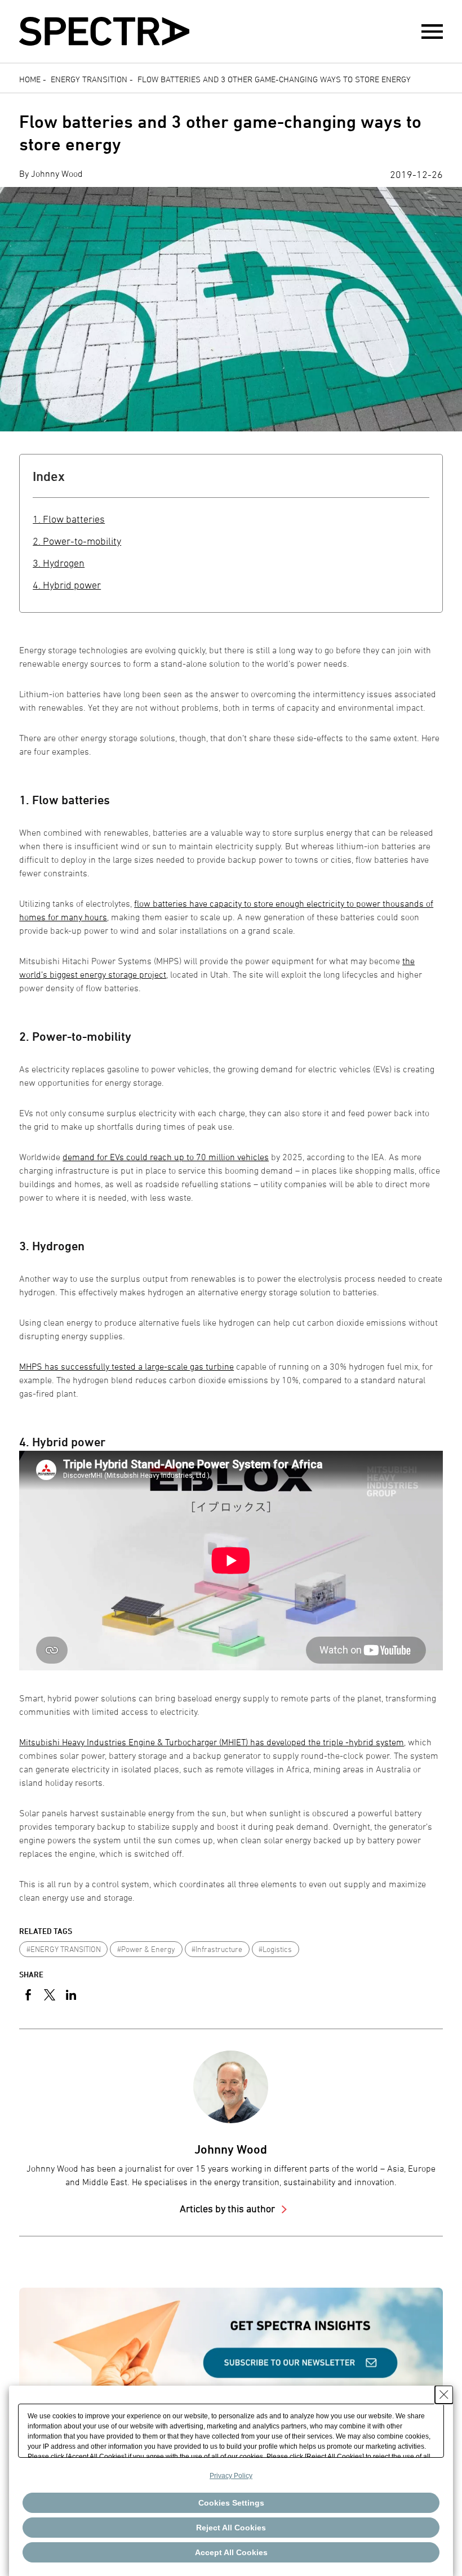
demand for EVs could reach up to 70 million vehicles (166, 1157)
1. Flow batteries (69, 519)
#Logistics (275, 1949)
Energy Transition (89, 79)
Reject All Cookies (231, 2528)
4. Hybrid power (67, 585)
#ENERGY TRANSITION (64, 1949)
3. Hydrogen (59, 563)
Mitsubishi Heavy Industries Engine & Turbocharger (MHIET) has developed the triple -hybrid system (212, 1742)
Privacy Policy (231, 2476)
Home (30, 79)
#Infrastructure (217, 1949)
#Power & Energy (146, 1949)
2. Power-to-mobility (77, 541)
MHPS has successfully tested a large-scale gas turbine (126, 1366)
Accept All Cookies (231, 2552)
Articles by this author (228, 2209)
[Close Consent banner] (444, 2395)
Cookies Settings (231, 2503)
